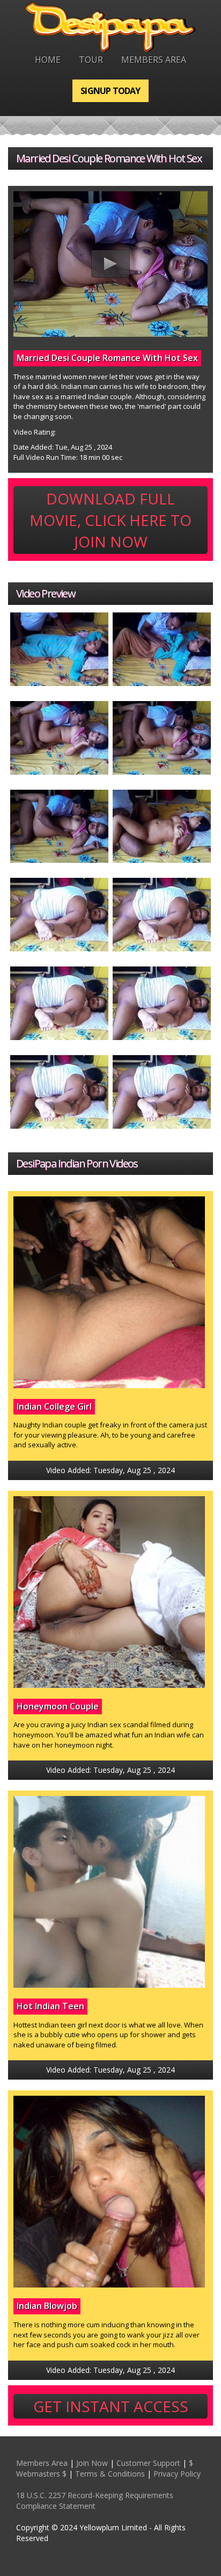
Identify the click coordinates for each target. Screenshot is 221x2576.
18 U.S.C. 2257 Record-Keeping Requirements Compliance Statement (95, 2501)
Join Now (92, 2463)
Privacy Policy (177, 2474)
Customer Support (148, 2463)
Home (48, 60)
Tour (91, 60)
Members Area (154, 60)
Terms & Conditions (110, 2474)
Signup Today (110, 91)
